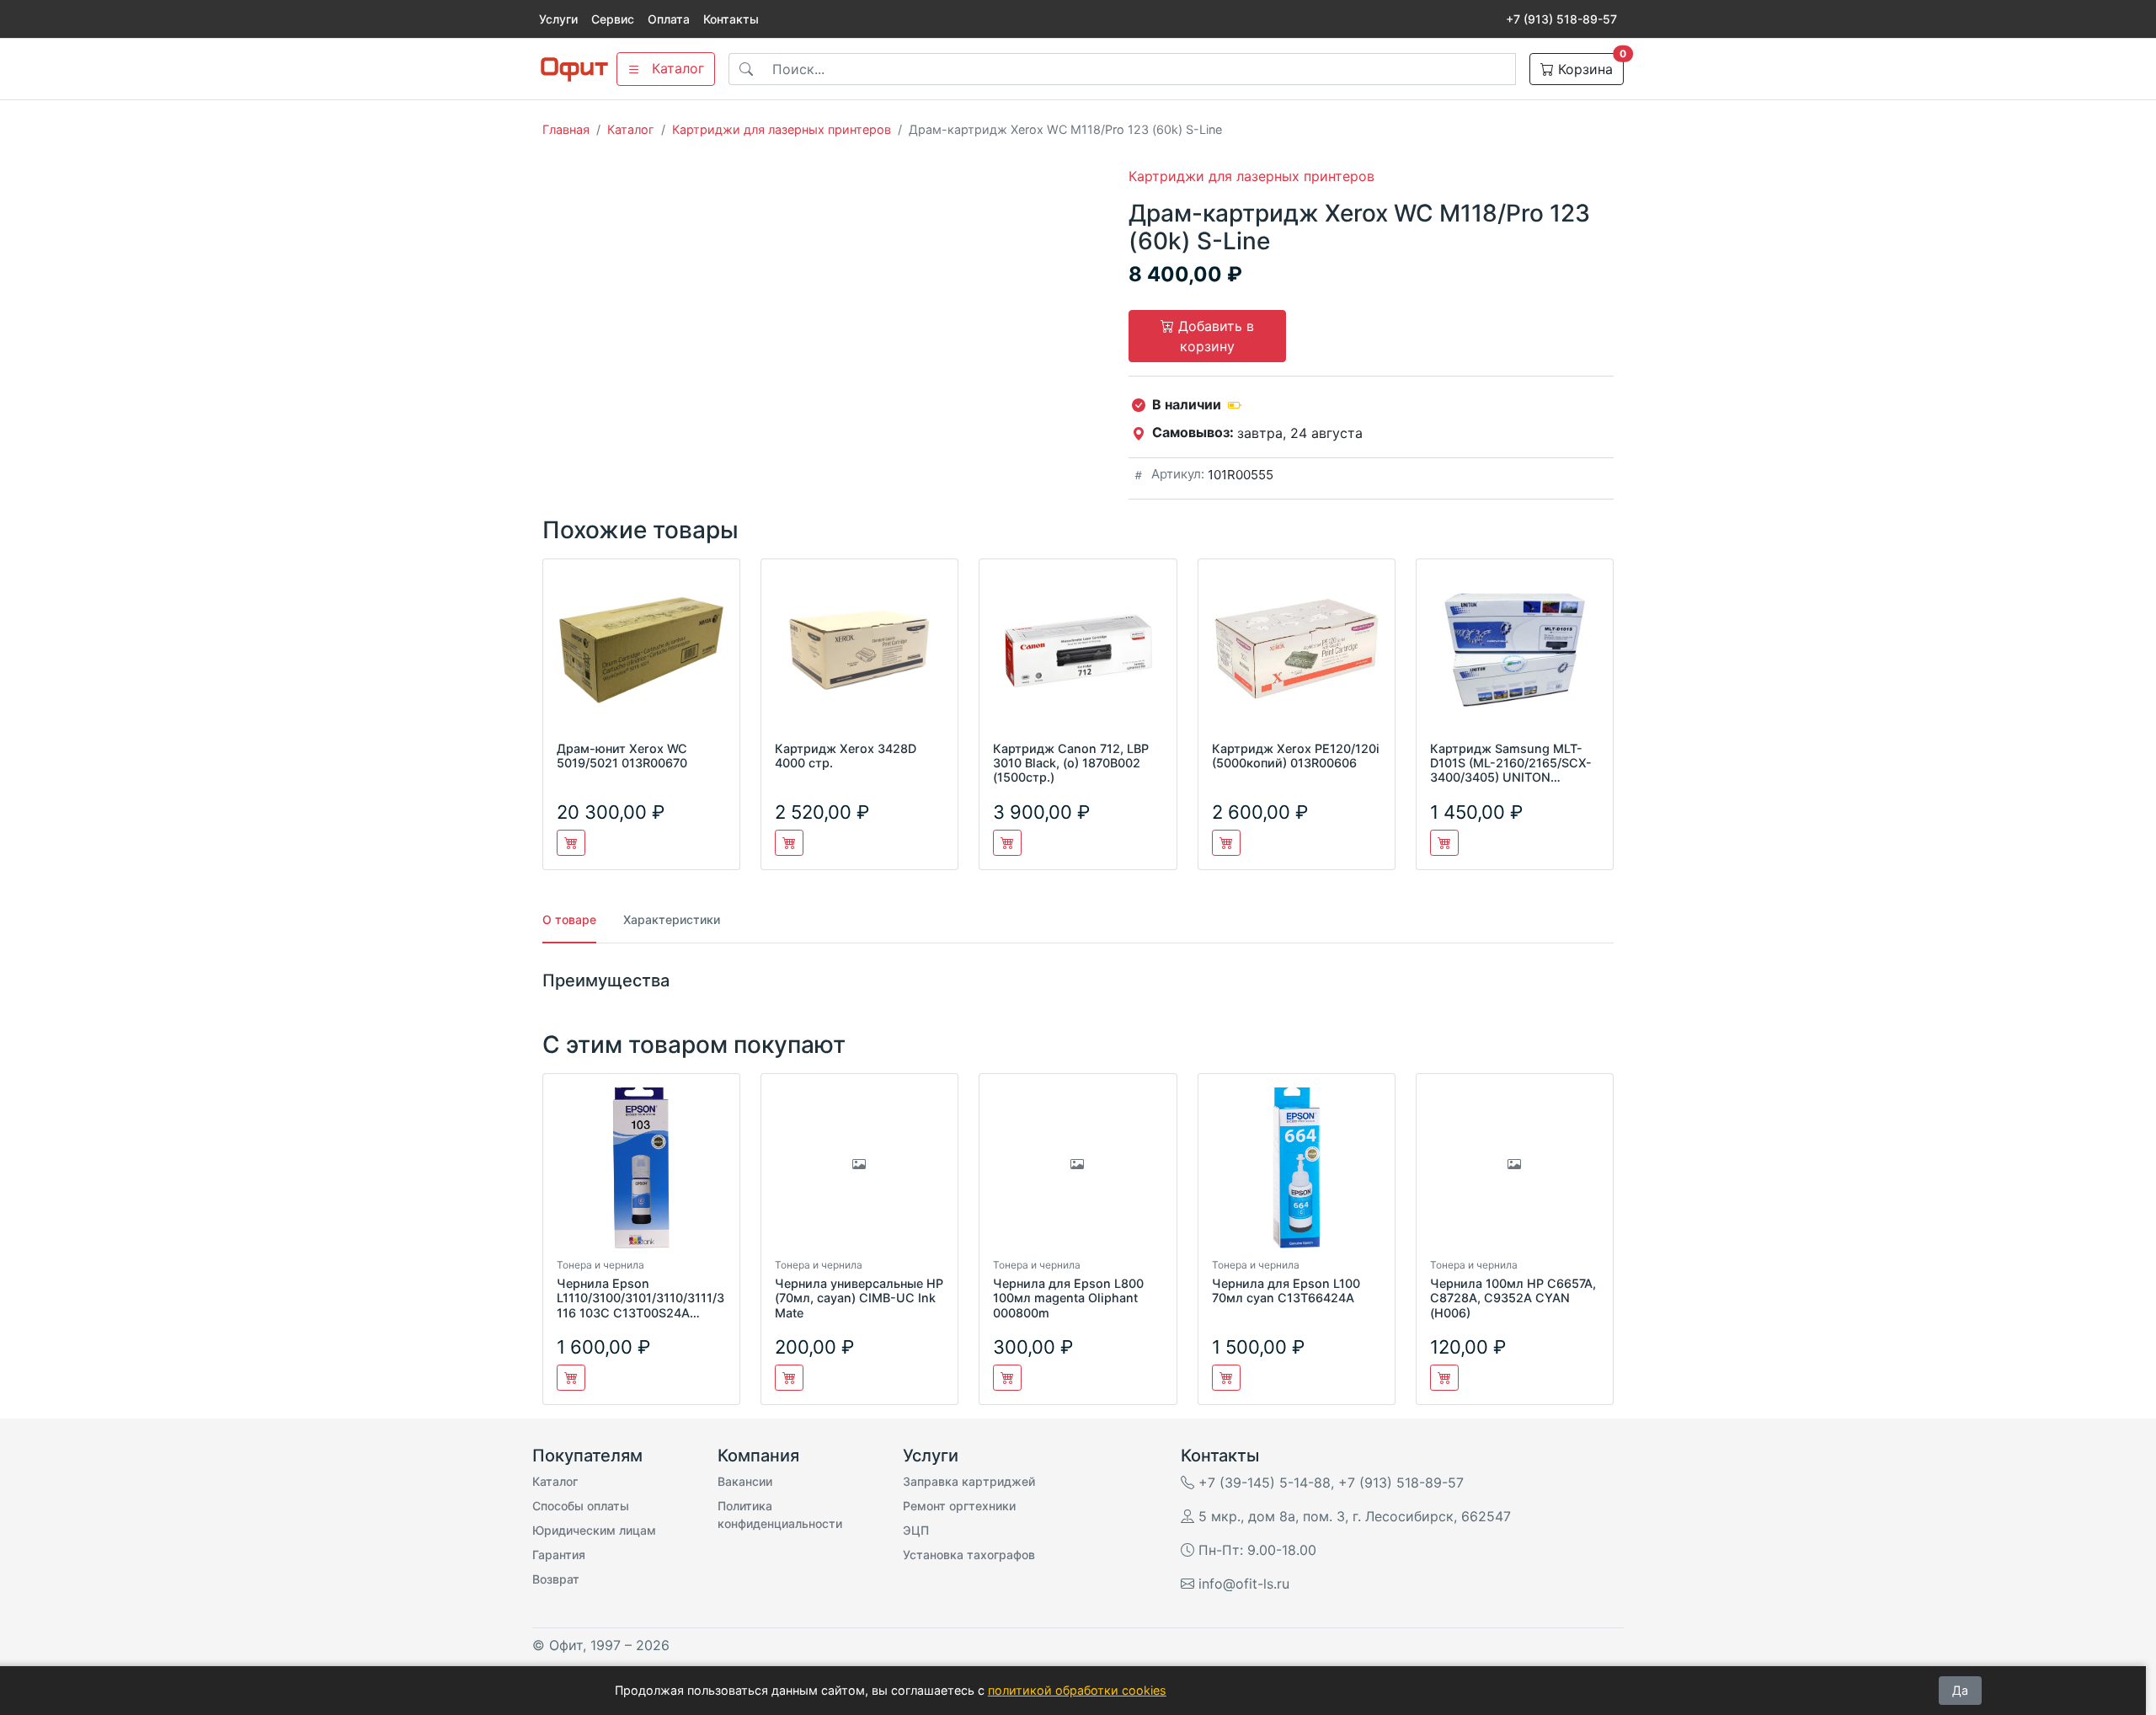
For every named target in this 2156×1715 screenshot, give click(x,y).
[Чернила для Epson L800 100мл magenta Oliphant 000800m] (1078, 1171)
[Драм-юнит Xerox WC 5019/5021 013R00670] (641, 657)
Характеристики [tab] (672, 919)
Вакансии (745, 1481)
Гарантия (559, 1555)
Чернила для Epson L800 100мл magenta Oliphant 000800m (1068, 1298)
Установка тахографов (969, 1555)
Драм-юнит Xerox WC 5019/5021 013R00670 (622, 756)
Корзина (1589, 65)
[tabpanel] (1078, 980)
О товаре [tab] (569, 919)
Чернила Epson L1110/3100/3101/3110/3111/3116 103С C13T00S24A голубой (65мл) (640, 1305)
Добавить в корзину (1214, 336)
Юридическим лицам (594, 1530)
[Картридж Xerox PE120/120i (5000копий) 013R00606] (1297, 657)
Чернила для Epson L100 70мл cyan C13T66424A (1286, 1290)
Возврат (556, 1579)
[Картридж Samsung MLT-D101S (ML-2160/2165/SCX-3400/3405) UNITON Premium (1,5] (1515, 657)
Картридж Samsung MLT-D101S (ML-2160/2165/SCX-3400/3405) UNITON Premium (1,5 (1511, 770)
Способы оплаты (581, 1506)
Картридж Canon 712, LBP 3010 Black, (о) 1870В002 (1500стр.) (1071, 763)
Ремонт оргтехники (959, 1506)
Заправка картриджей (969, 1481)
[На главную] (574, 69)
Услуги (558, 19)
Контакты (731, 19)
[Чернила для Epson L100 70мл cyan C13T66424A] (1297, 1171)
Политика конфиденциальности (780, 1515)
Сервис (613, 19)
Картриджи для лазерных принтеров (782, 129)
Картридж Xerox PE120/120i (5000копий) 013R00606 (1296, 756)
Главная (566, 129)
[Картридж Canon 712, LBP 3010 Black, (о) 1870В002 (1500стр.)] (1078, 657)
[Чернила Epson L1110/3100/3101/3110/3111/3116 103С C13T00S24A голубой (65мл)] (641, 1171)
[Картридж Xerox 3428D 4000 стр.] (859, 657)
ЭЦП (916, 1530)
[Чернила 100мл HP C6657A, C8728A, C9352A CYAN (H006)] (1515, 1171)
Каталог (631, 129)
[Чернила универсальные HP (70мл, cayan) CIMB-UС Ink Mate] (859, 1171)
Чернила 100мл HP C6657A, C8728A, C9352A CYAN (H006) (1513, 1298)
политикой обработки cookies (1077, 1690)
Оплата (669, 19)
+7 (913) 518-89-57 (1561, 19)
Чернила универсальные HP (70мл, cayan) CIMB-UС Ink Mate (859, 1298)
